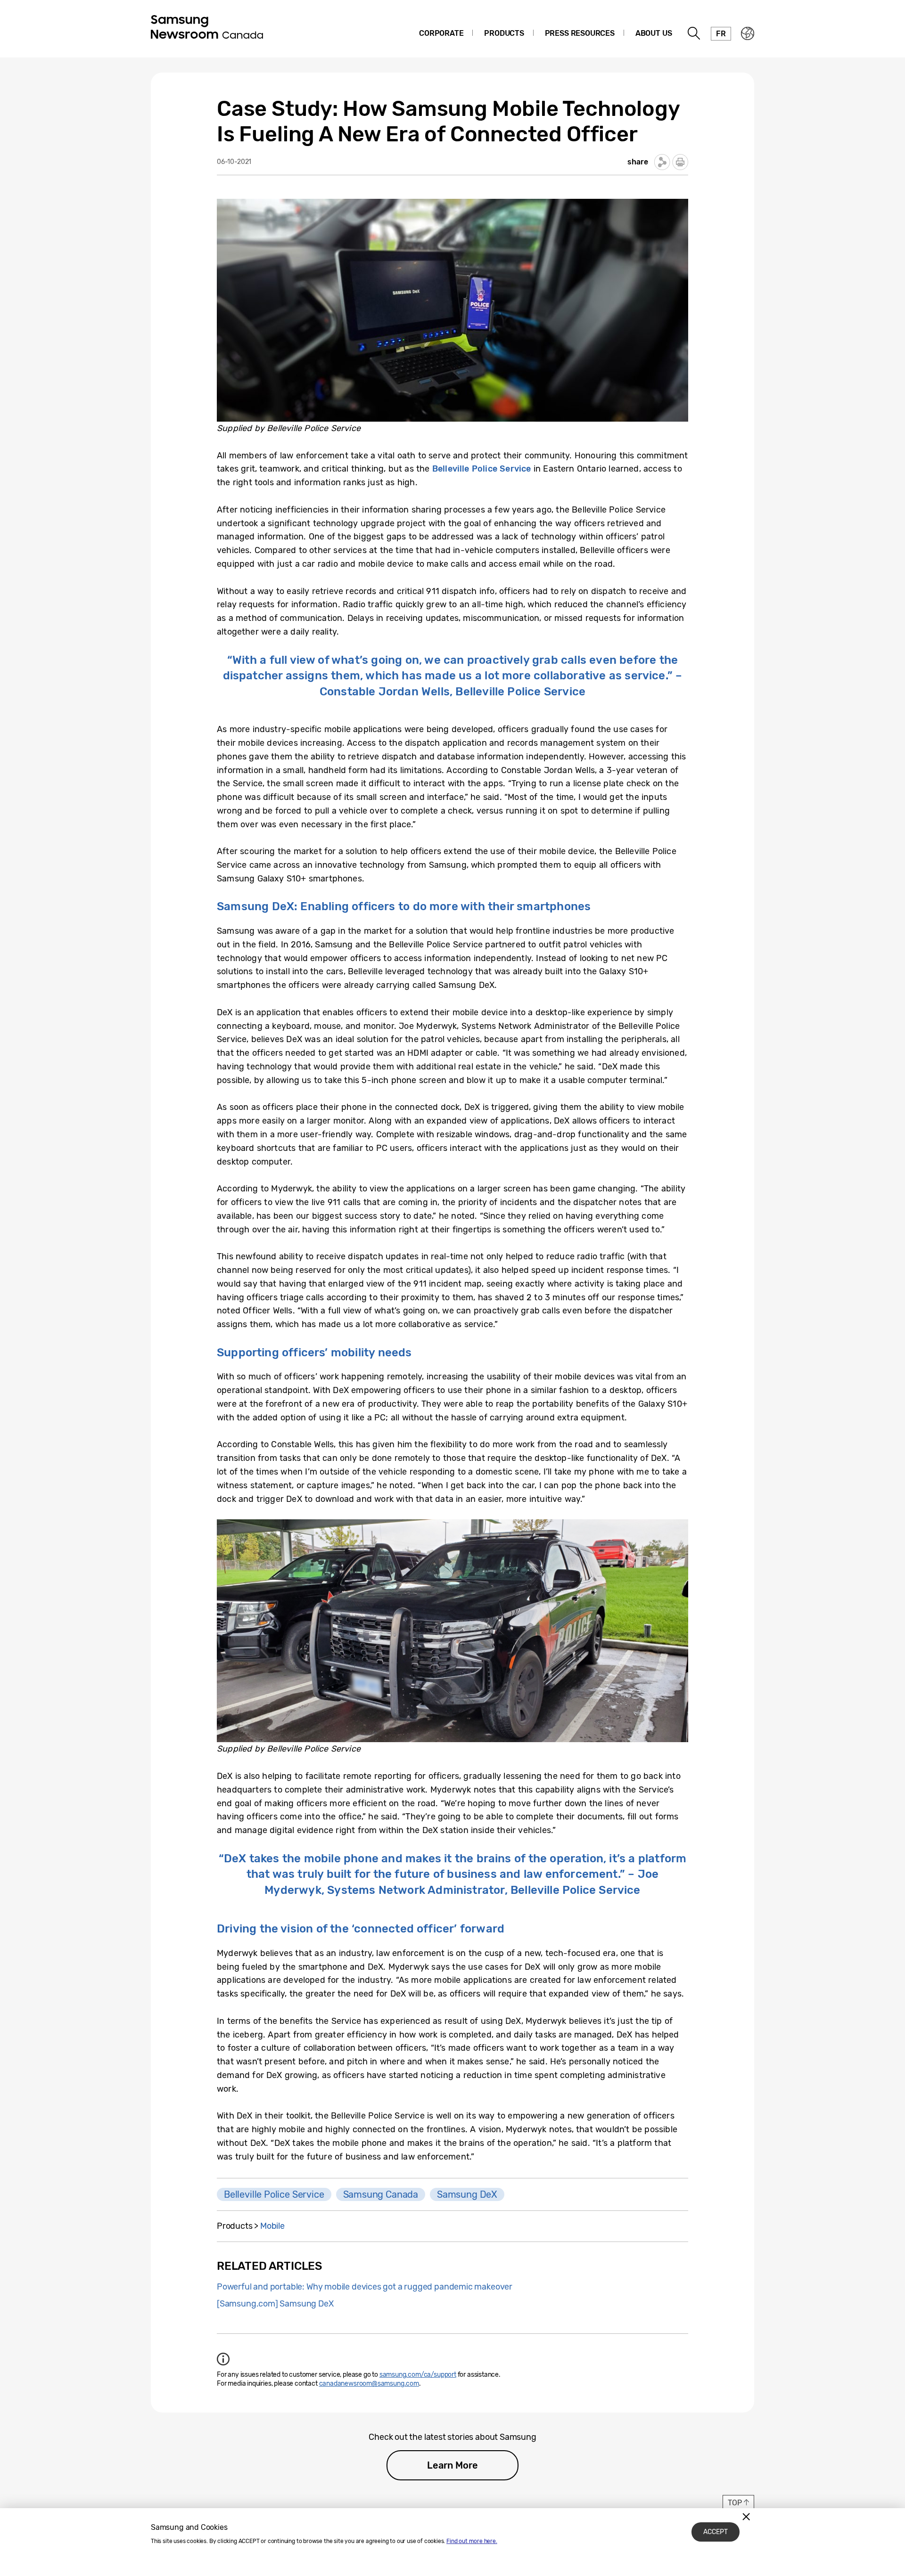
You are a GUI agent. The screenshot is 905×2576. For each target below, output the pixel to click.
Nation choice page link (748, 33)
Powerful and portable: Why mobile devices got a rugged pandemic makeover (365, 2287)
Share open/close (662, 162)
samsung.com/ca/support (418, 2375)
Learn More (452, 2465)
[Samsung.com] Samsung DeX (275, 2304)
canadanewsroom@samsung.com (369, 2384)
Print (680, 162)
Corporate (441, 33)
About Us (654, 33)
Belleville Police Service (274, 2194)
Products (504, 33)
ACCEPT (716, 2532)
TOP (735, 2503)
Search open (694, 33)
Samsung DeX (467, 2194)
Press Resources (580, 33)
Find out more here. (472, 2541)
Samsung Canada (381, 2194)
